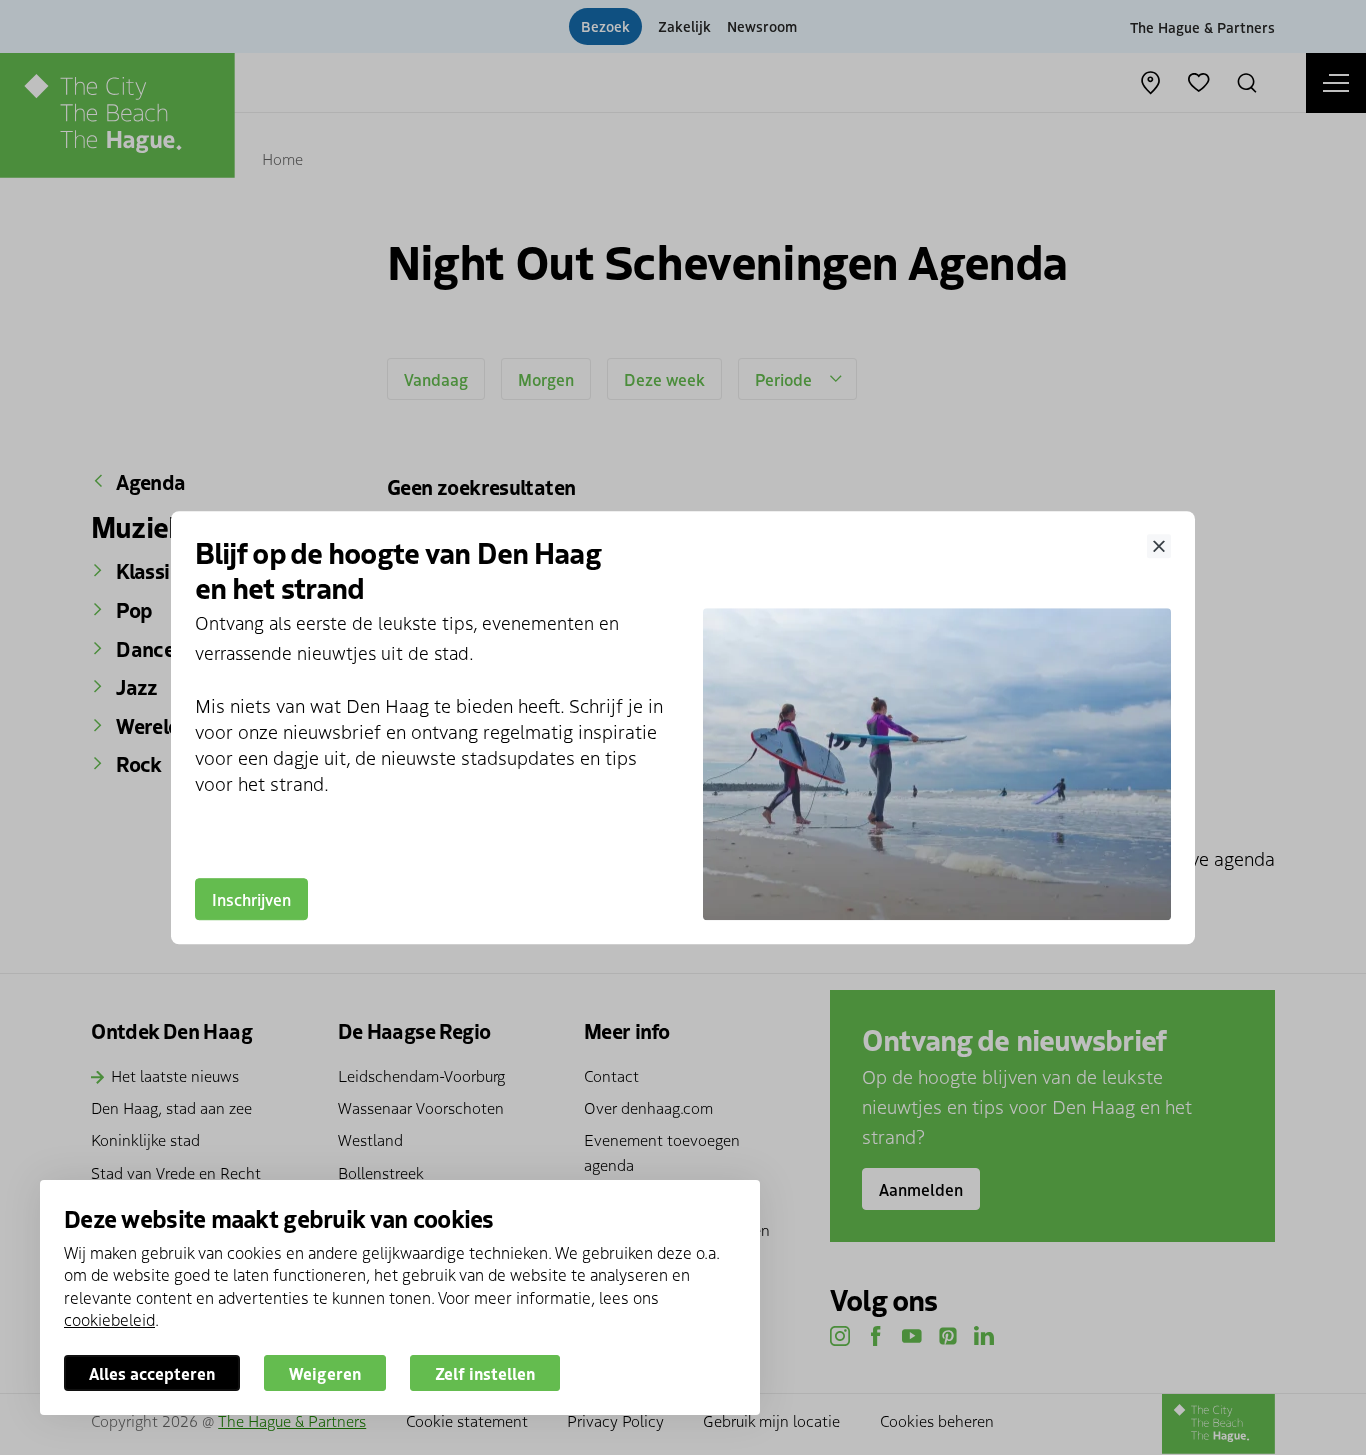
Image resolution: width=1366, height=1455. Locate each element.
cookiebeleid (109, 1319)
